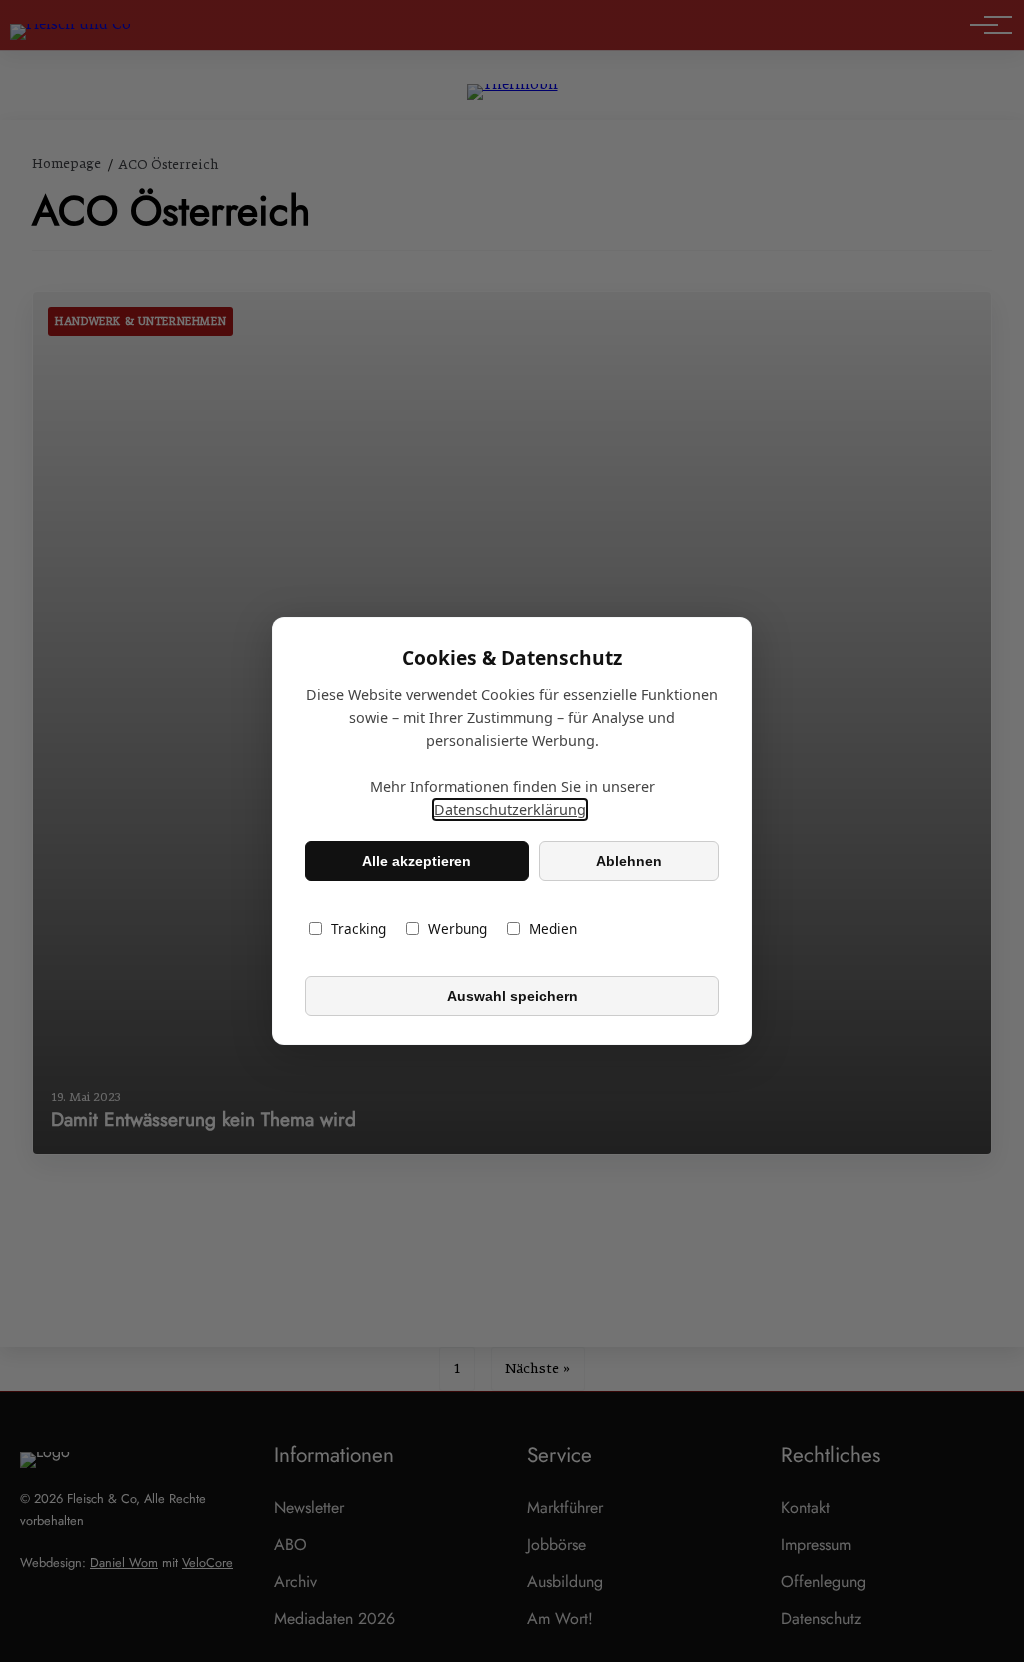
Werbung (457, 928)
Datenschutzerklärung (510, 809)
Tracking (358, 928)
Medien (553, 928)
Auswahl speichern (512, 996)
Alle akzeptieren (416, 861)
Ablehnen (629, 861)
